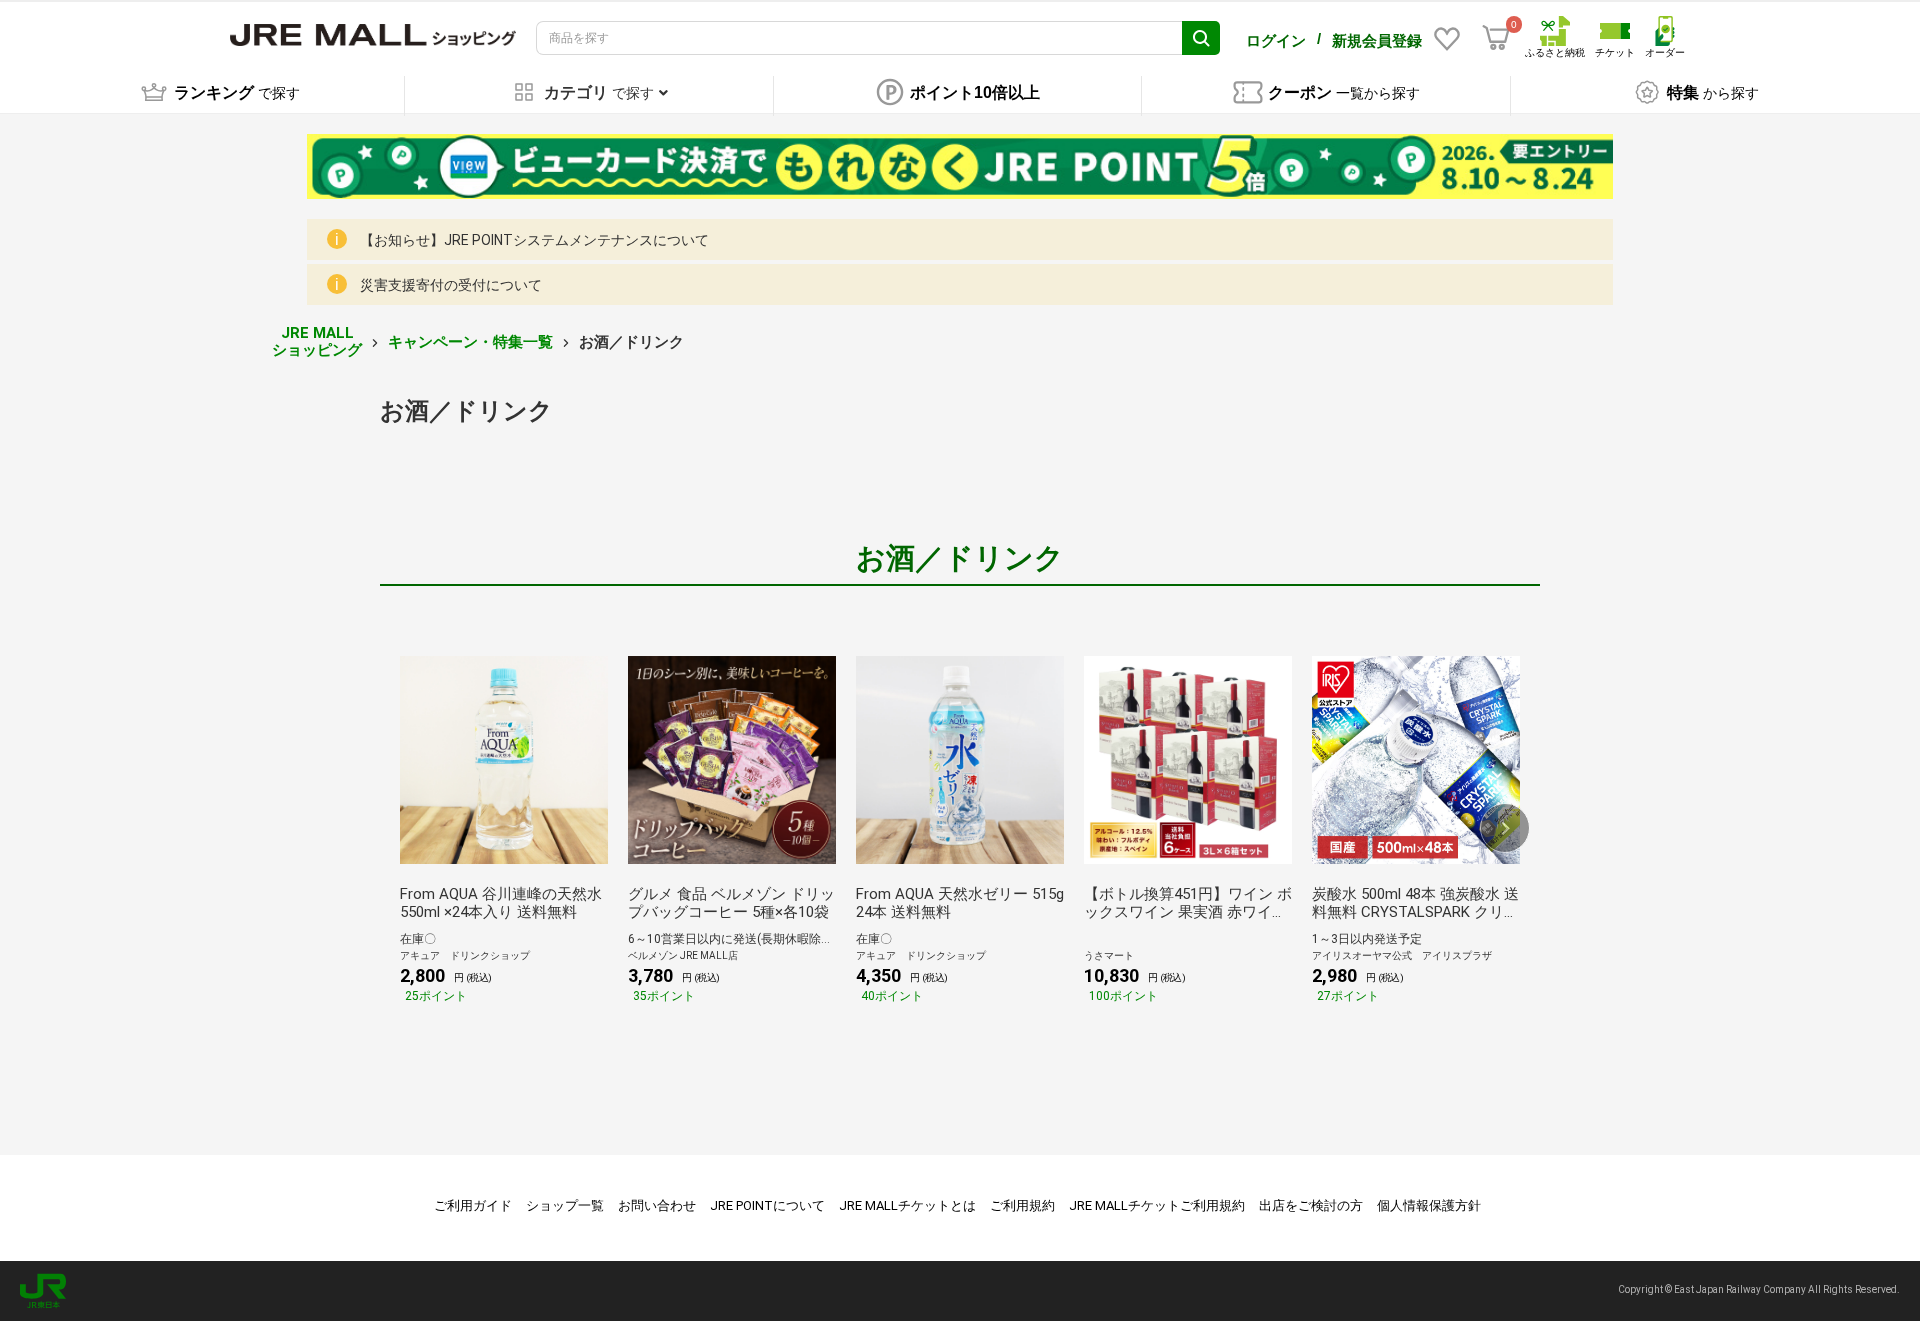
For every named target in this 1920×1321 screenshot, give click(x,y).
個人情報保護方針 (1429, 1205)
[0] (1496, 38)
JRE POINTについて (767, 1205)
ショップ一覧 (565, 1205)
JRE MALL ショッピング (317, 341)
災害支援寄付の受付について (451, 285)
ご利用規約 (1022, 1205)
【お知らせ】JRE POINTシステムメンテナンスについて (534, 240)
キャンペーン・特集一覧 (470, 342)
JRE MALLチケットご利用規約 (1157, 1205)
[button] (1505, 828)
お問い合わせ (657, 1205)
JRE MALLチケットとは (907, 1205)
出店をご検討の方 (1311, 1205)
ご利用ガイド (473, 1205)
